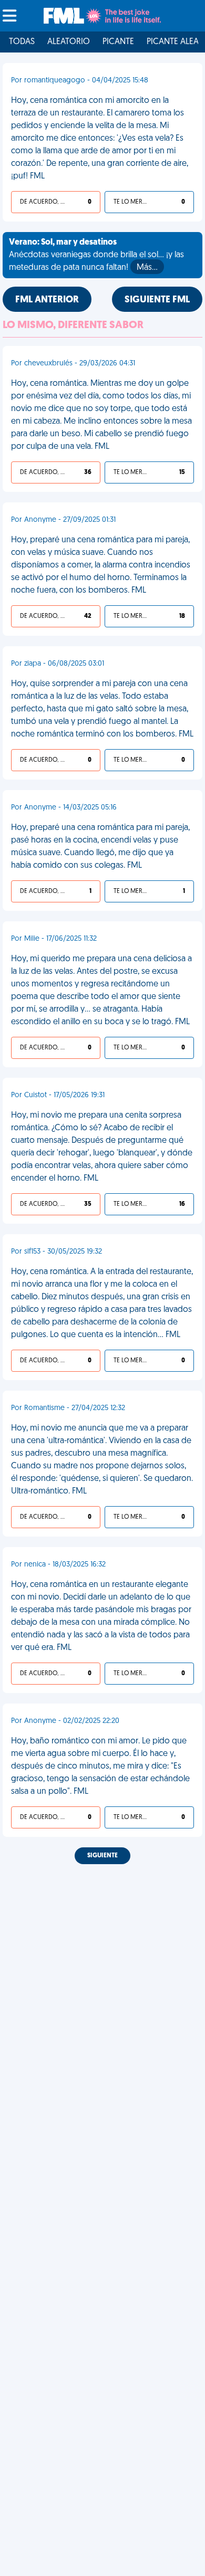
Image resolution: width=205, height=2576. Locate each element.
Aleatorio (69, 42)
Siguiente (102, 1856)
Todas (22, 42)
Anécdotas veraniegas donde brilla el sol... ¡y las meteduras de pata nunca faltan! (96, 255)
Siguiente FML (157, 300)
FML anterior (47, 300)
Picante (118, 42)
